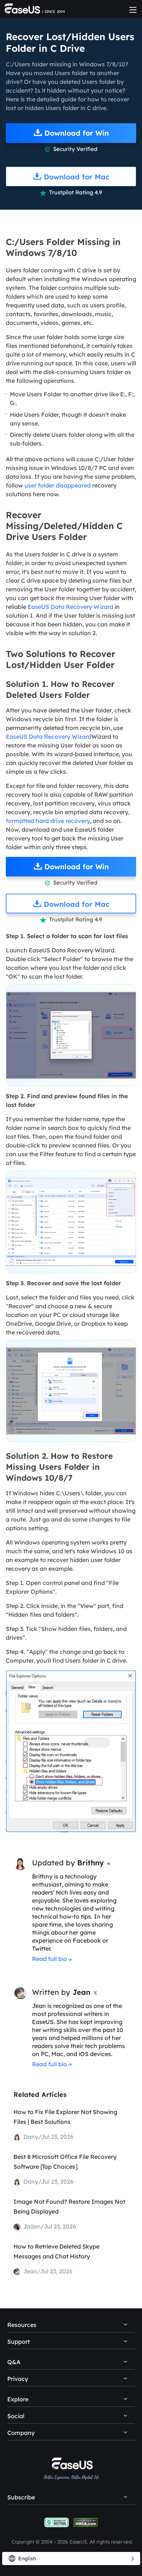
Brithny (90, 1863)
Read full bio (50, 1959)
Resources (22, 2325)
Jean (81, 1992)
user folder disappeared (58, 485)
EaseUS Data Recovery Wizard (70, 607)
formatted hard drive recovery (48, 821)
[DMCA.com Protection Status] (86, 2522)
